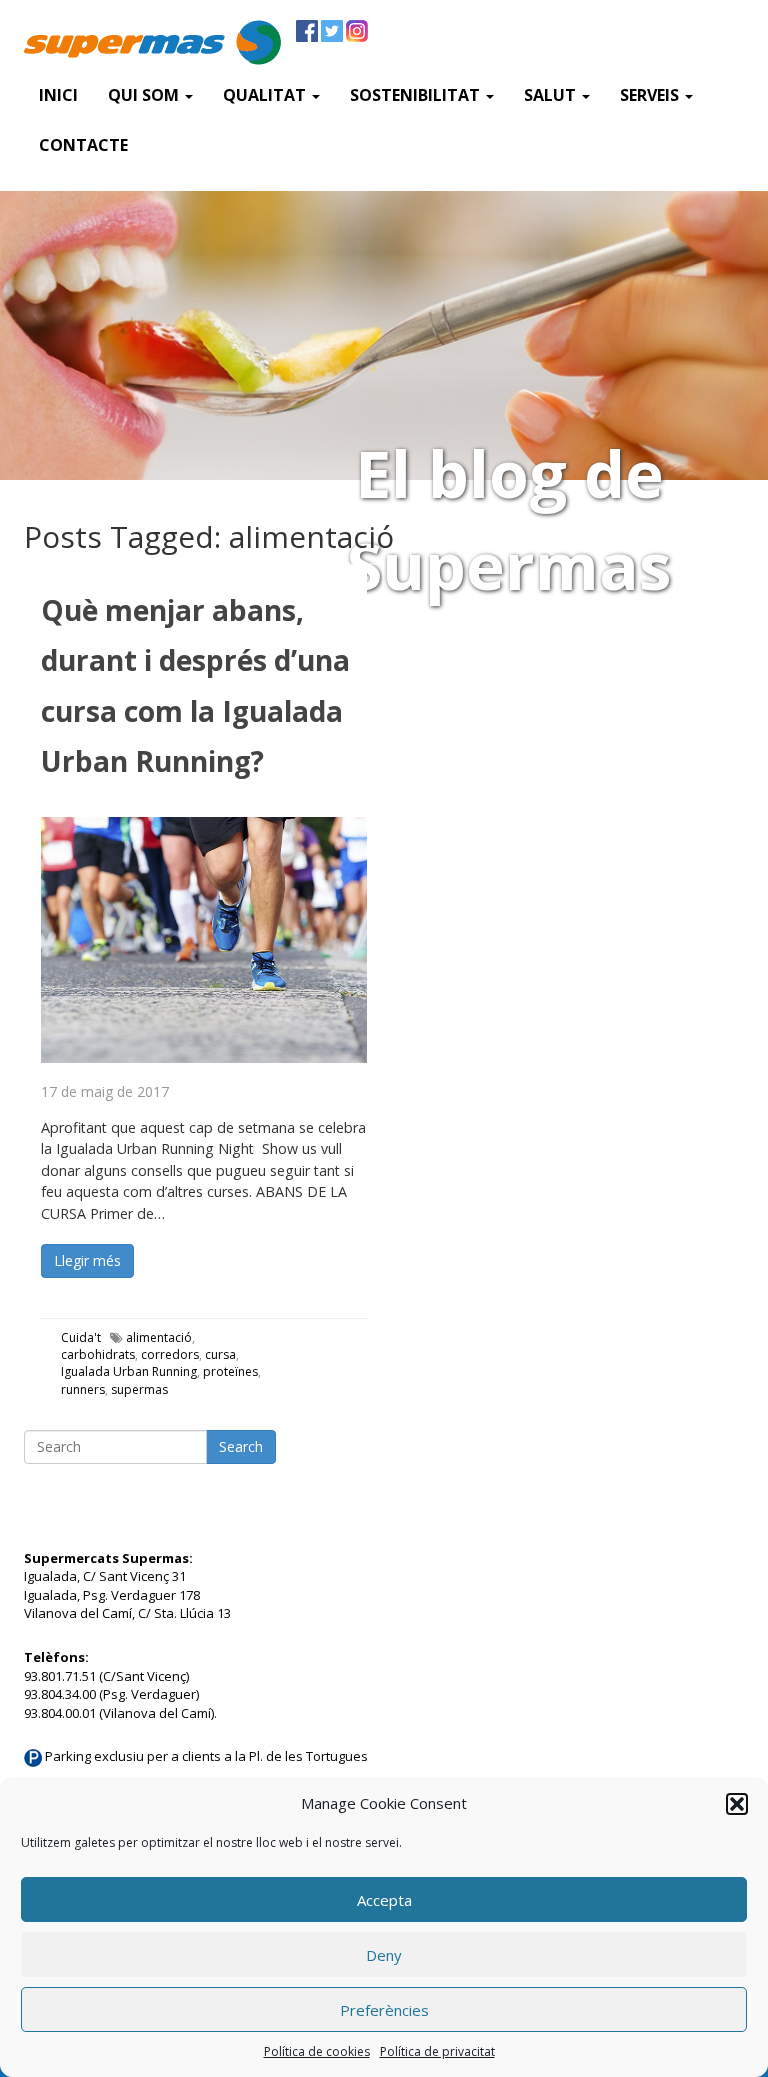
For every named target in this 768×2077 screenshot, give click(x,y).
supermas (139, 1389)
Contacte (83, 145)
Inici (58, 95)
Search (241, 1446)
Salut (552, 95)
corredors (170, 1354)
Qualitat (266, 95)
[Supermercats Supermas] (152, 45)
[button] (737, 1804)
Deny (384, 1955)
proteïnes (230, 1371)
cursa (220, 1354)
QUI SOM (145, 95)
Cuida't (81, 1337)
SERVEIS (651, 95)
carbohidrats (98, 1354)
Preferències (384, 2010)
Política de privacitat (437, 2051)
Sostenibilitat (417, 95)
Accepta (384, 1900)
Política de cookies (317, 2051)
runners (83, 1389)
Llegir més (87, 1260)
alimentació (159, 1337)
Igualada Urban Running (129, 1371)
